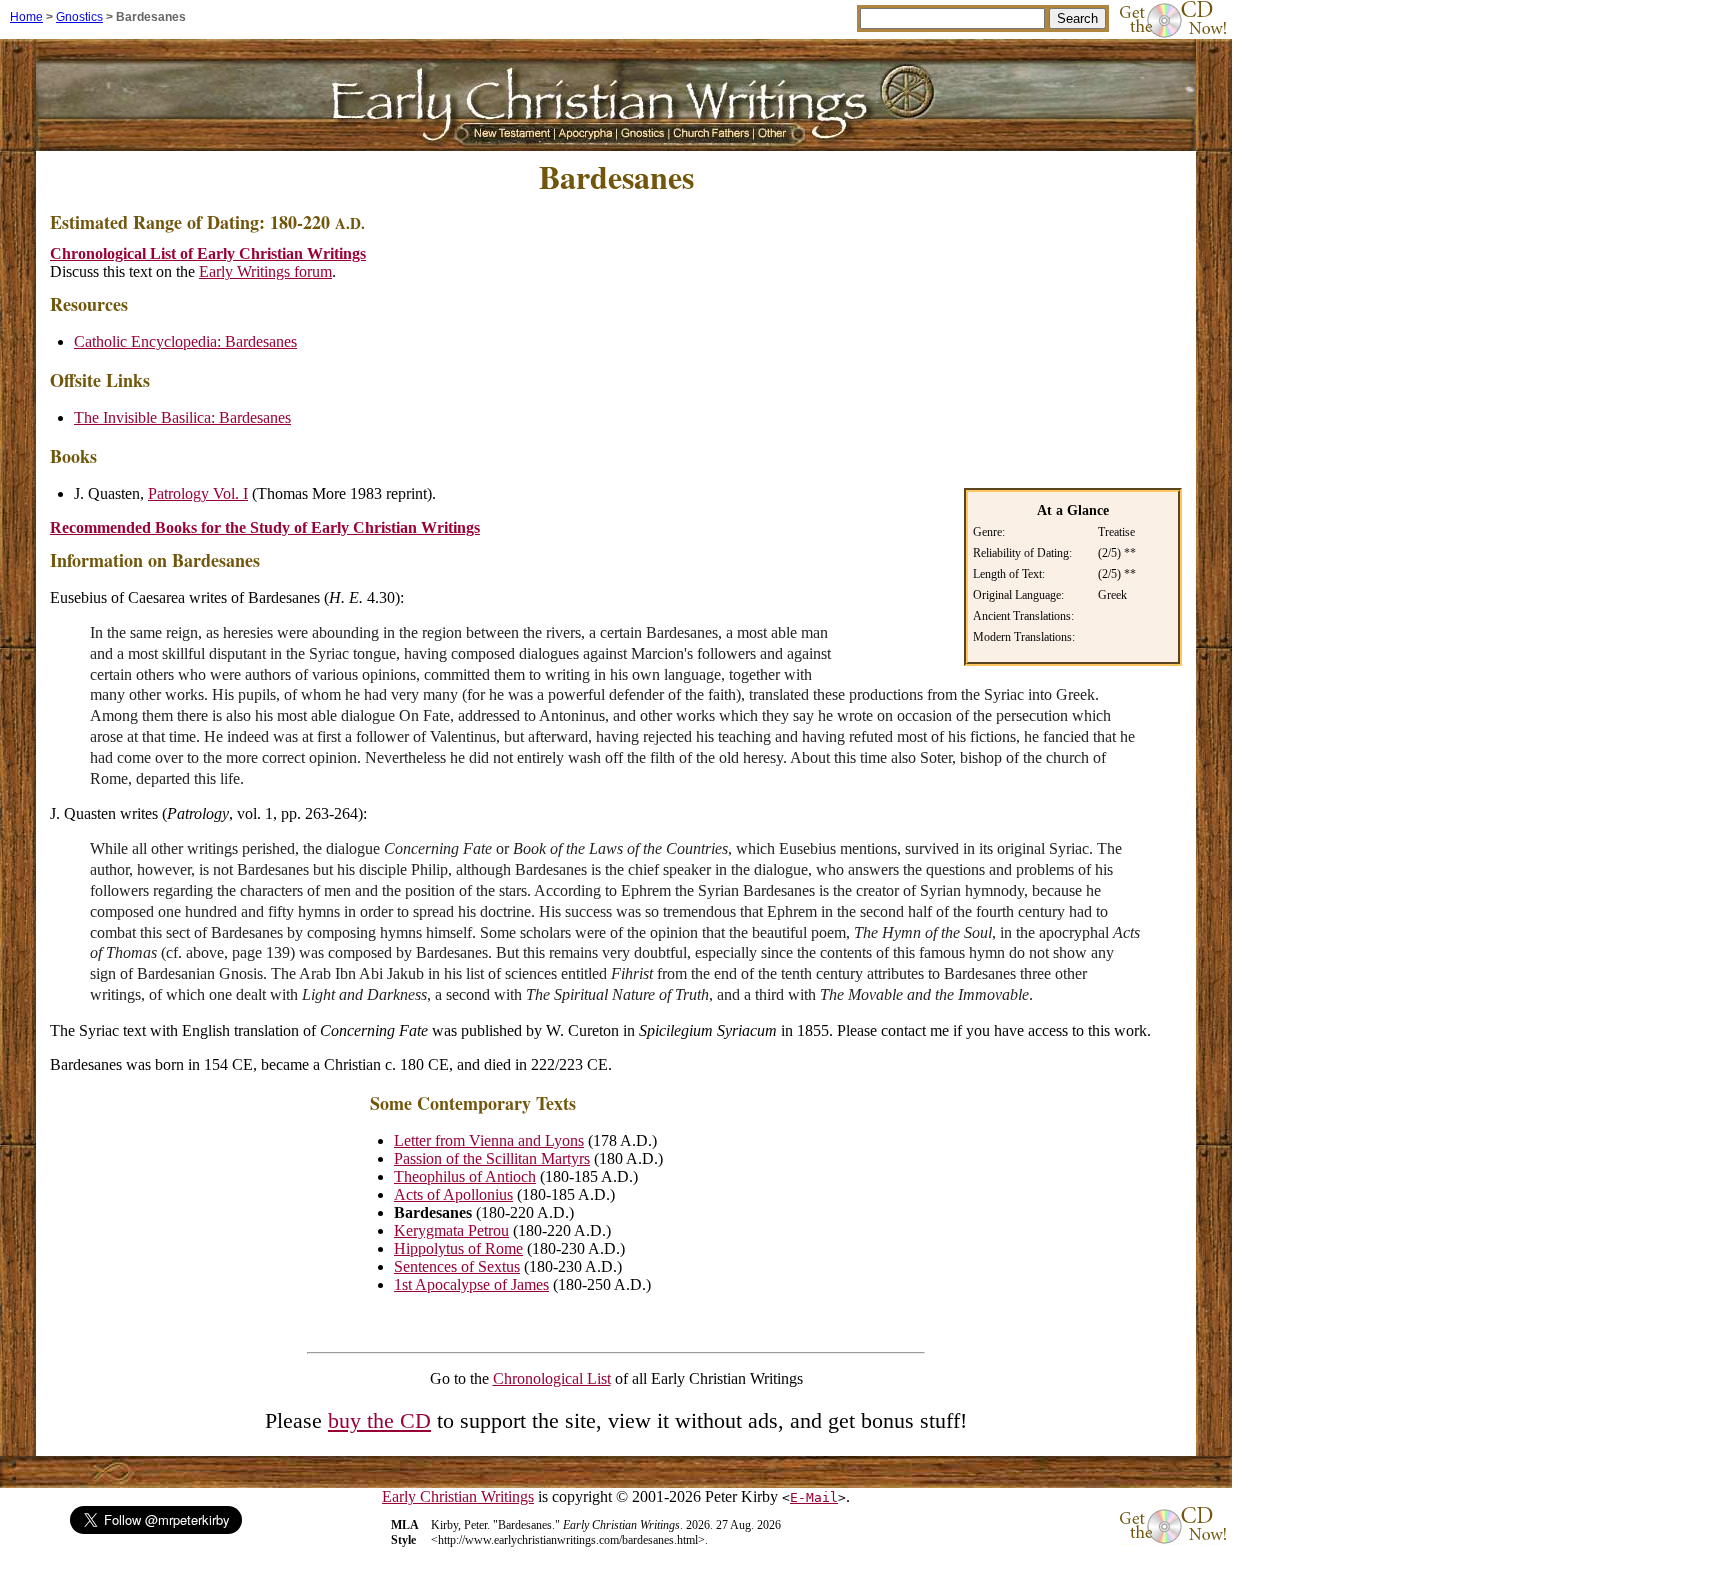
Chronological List (552, 1378)
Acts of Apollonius (453, 1194)
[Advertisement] (1014, 339)
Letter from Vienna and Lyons (489, 1140)
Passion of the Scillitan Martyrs (492, 1158)
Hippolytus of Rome (458, 1248)
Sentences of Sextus (457, 1266)
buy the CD (379, 1421)
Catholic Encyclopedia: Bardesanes (185, 341)
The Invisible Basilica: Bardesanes (182, 417)
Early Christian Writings (458, 1496)
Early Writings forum (265, 271)
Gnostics (79, 17)
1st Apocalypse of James (471, 1284)
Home (26, 17)
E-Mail (814, 1497)
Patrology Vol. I (198, 493)
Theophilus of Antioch (465, 1176)
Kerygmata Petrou (451, 1230)
